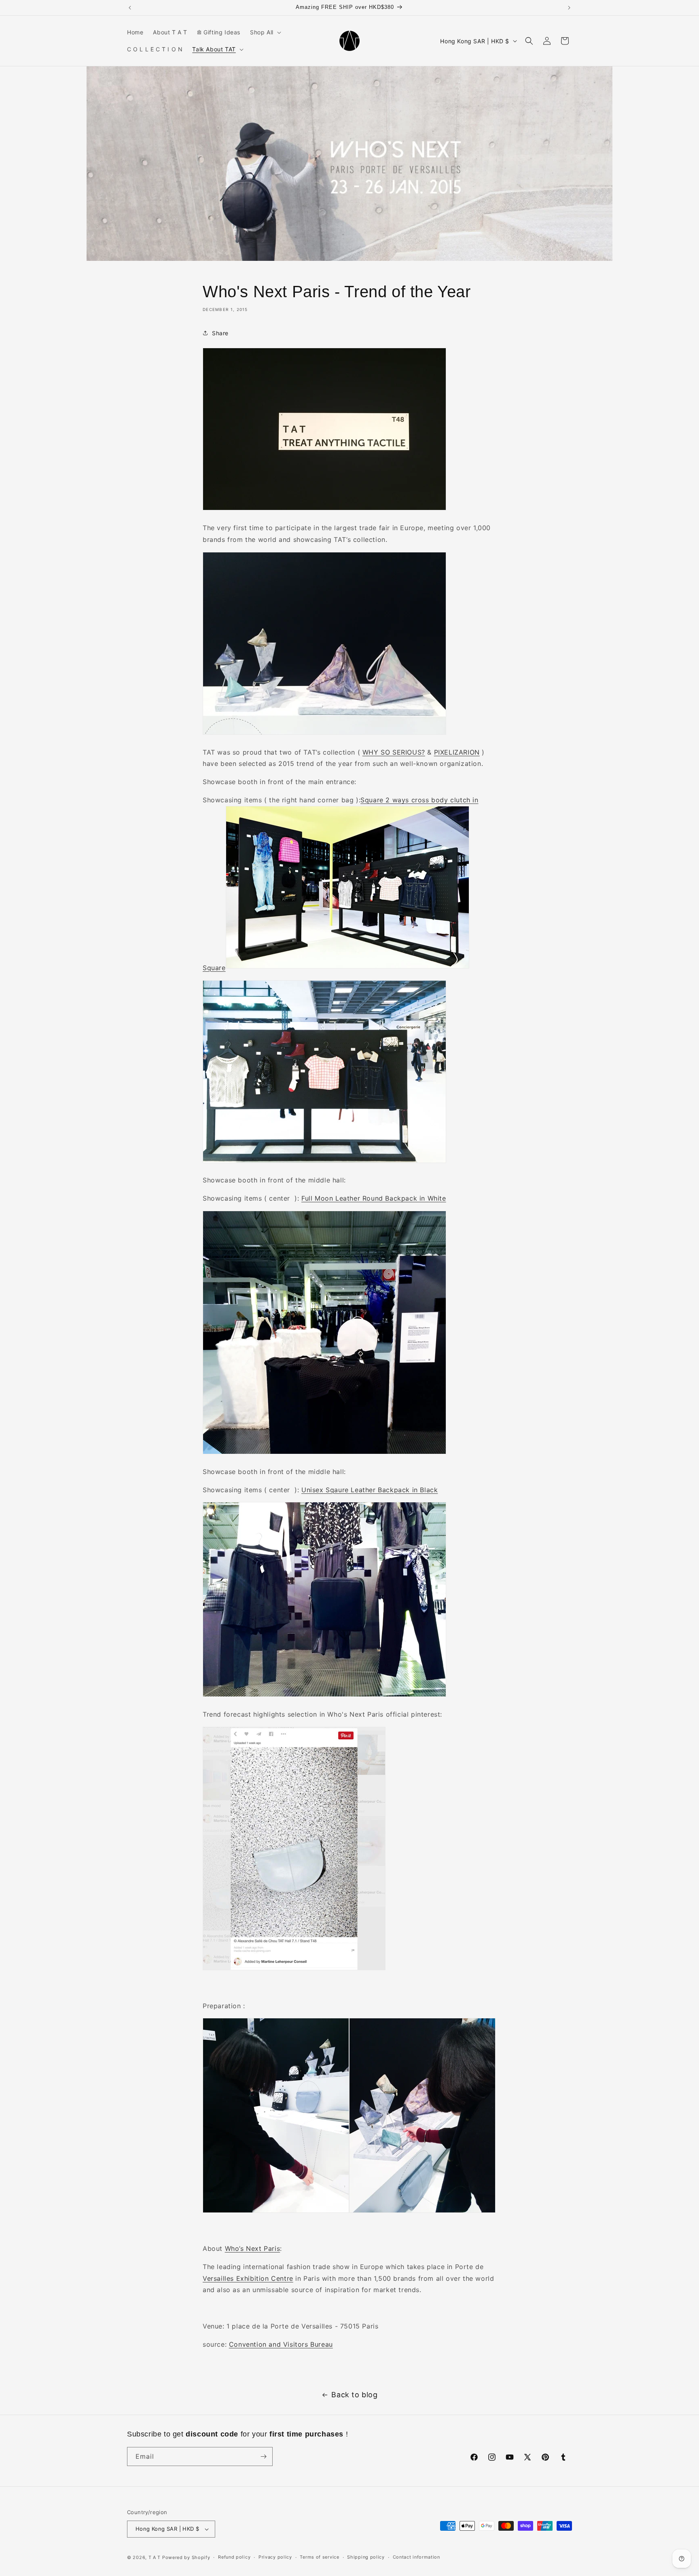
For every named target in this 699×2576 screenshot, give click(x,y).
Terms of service (319, 2557)
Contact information (416, 2557)
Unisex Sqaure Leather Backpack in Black (370, 1490)
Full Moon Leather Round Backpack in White (374, 1198)
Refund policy (234, 2557)
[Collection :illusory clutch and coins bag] (324, 734)
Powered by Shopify (186, 2557)
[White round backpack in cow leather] (324, 1453)
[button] (265, 32)
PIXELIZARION (457, 752)
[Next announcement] (569, 8)
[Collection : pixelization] (347, 968)
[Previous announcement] (130, 8)
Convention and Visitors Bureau (281, 2344)
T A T (155, 2557)
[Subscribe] (263, 2457)
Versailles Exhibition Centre (248, 2278)
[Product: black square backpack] (324, 1696)
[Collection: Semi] (294, 1969)
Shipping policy (366, 2557)
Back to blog (354, 2395)
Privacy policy (275, 2557)
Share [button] (220, 333)
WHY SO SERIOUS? (394, 752)
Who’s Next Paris (253, 2248)
